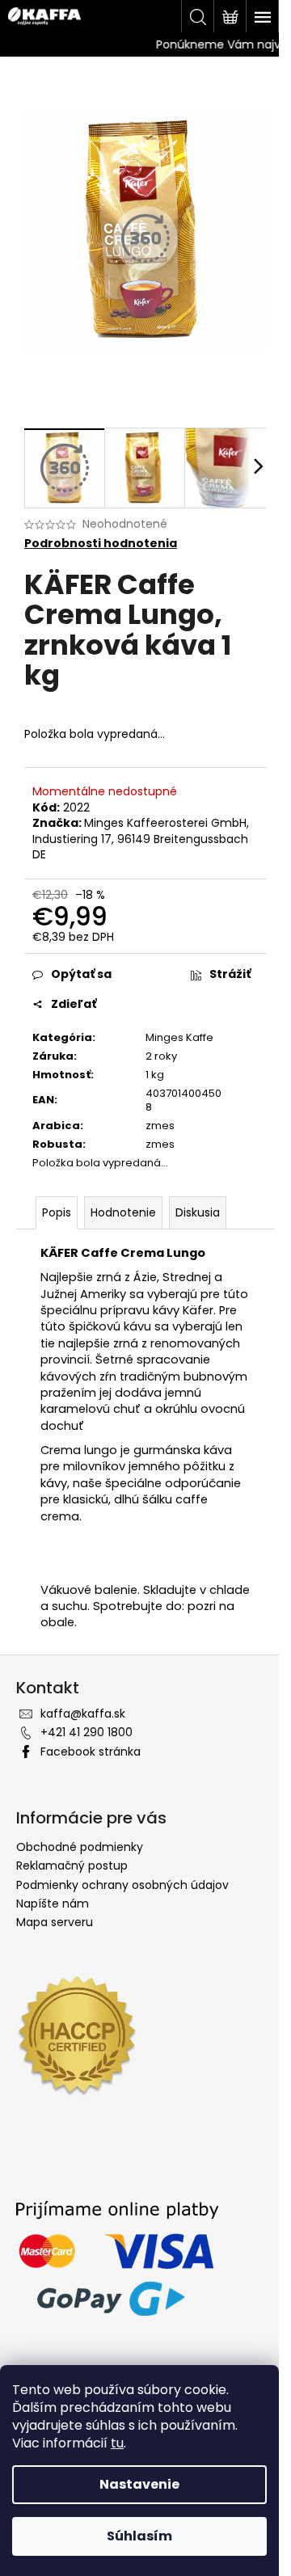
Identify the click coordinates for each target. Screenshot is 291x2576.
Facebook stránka (91, 1752)
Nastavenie (139, 2484)
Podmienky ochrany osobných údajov (122, 1885)
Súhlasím (139, 2536)
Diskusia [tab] (198, 1212)
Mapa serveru (55, 1922)
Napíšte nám (53, 1904)
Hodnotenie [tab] (123, 1212)
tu (117, 2443)
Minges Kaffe (179, 1037)
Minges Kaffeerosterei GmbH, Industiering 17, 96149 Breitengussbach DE (141, 839)
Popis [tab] (57, 1212)
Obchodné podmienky (80, 1847)
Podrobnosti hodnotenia (101, 544)
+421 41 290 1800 (86, 1732)
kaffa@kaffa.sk (83, 1714)
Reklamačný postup (72, 1866)
